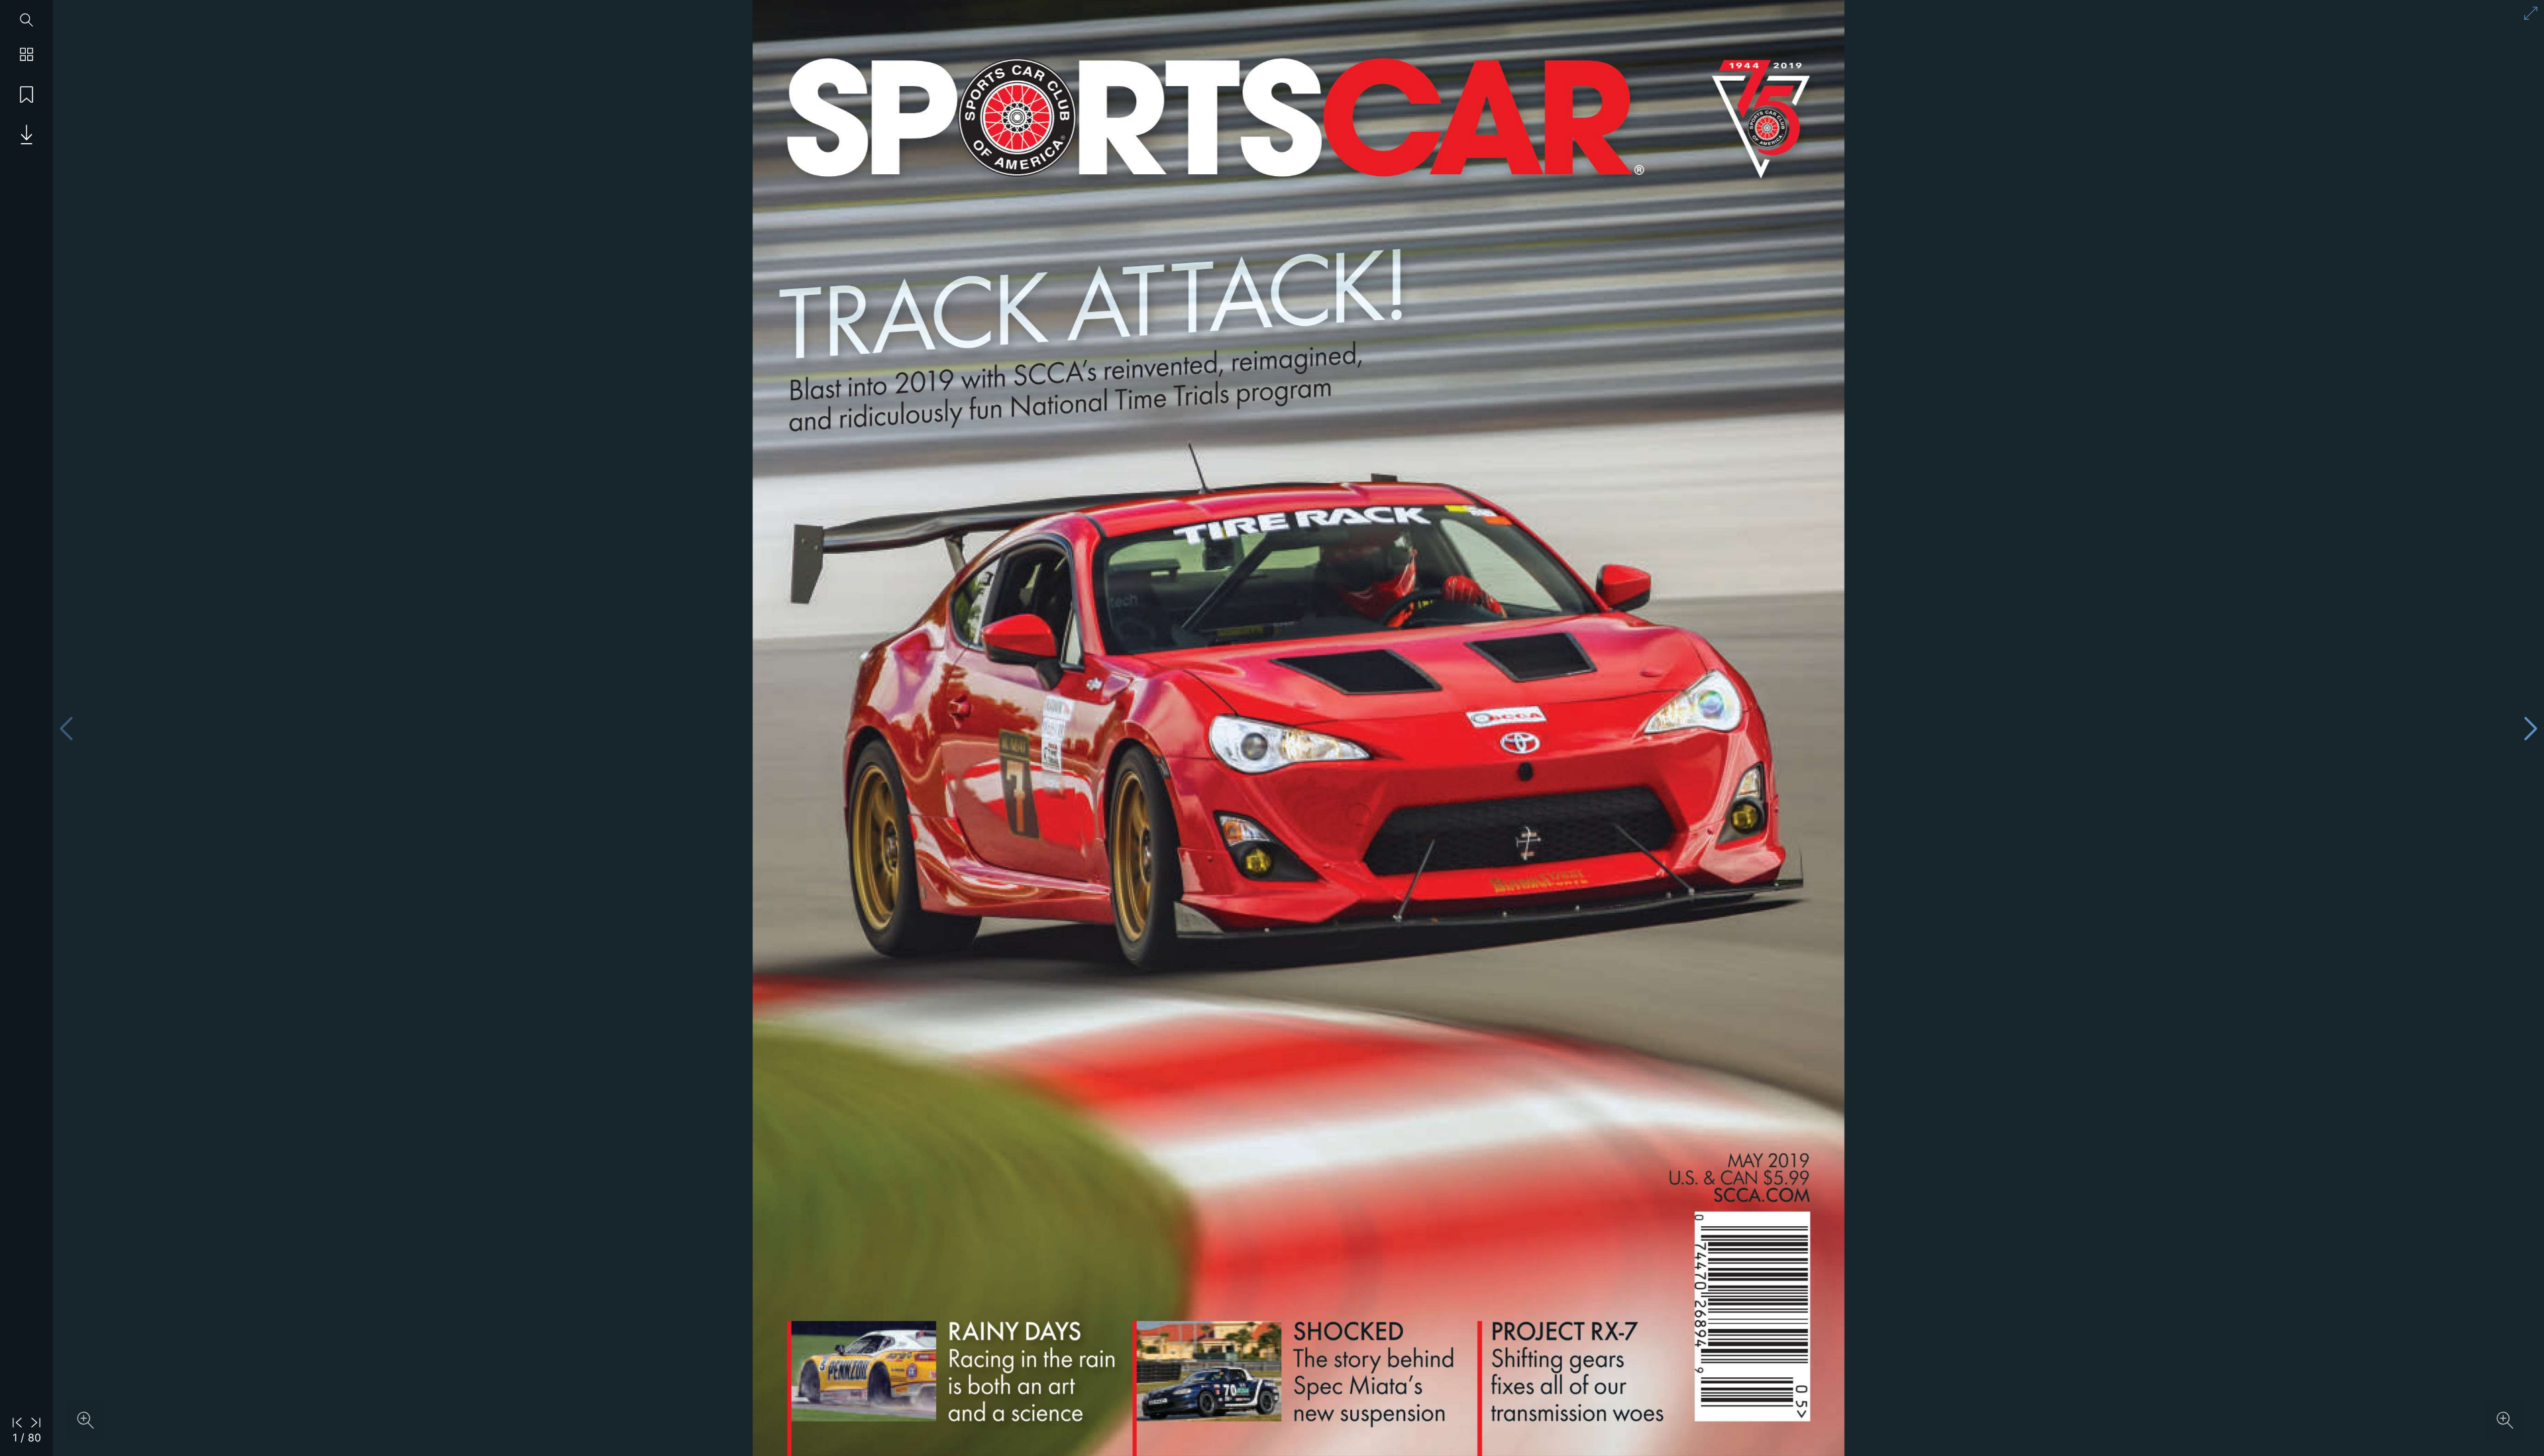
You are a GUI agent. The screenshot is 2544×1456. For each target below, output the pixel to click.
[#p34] (1373, 1375)
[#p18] (1092, 346)
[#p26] (1030, 1372)
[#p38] (1576, 1371)
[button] (26, 136)
